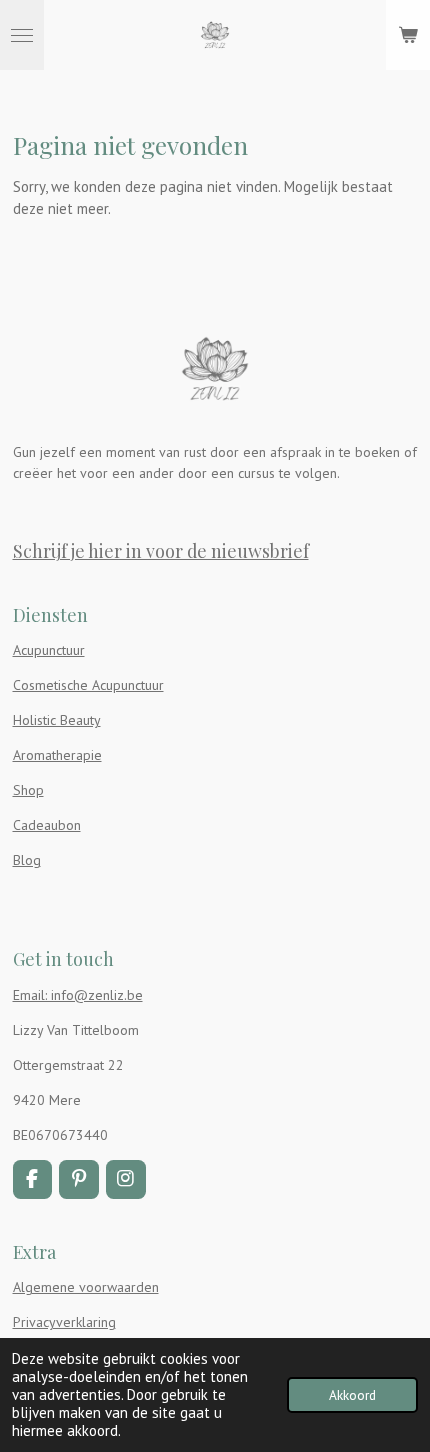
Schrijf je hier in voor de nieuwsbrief (161, 550)
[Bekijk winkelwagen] (408, 35)
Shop (28, 790)
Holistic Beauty (57, 720)
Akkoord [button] (352, 1395)
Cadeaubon (47, 825)
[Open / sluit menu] (22, 35)
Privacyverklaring (64, 1322)
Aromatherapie (57, 755)
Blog (27, 860)
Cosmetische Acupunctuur (88, 685)
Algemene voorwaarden (86, 1287)
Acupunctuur (49, 650)
